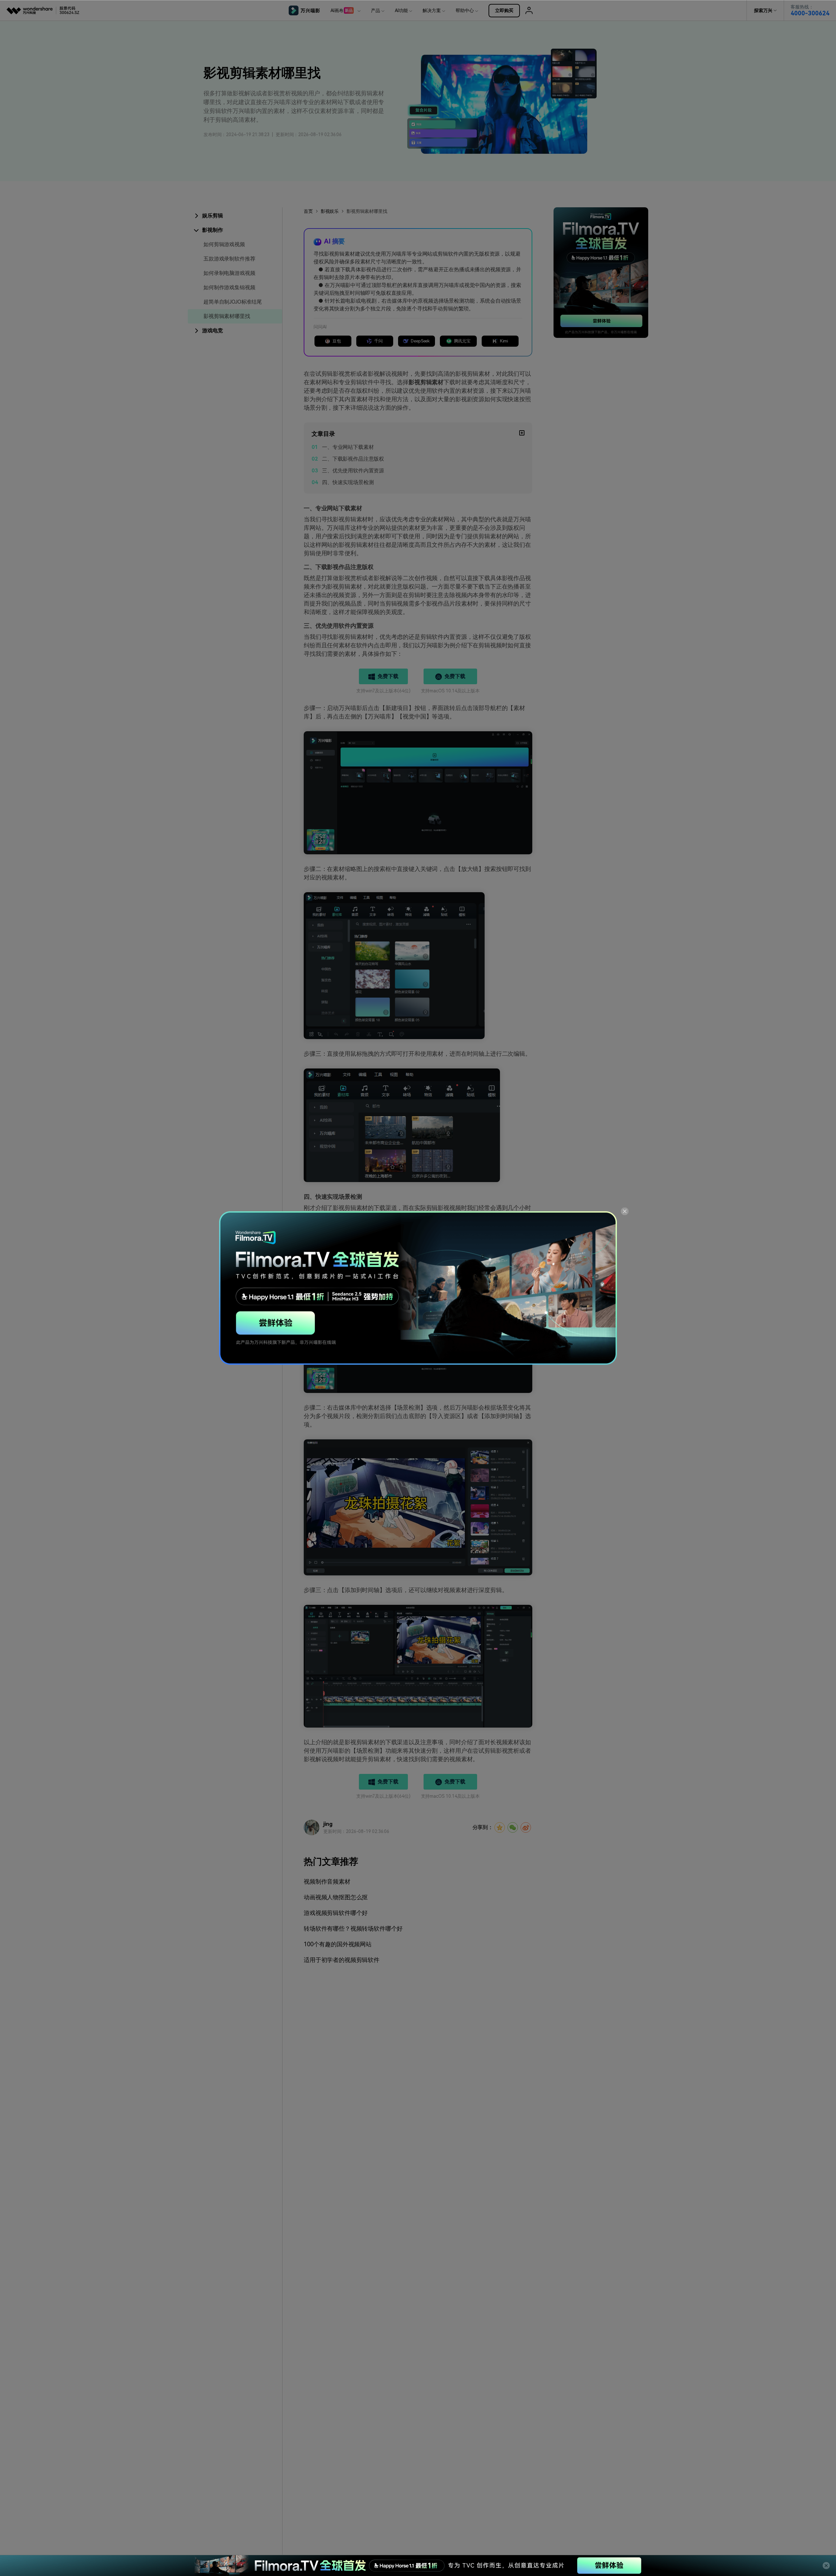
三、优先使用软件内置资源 (353, 471)
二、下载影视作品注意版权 (353, 459)
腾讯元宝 (462, 341)
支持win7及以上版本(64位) (383, 691)
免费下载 (388, 676)
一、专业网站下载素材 (348, 447)
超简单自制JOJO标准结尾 (233, 302)
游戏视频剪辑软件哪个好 (336, 1913)
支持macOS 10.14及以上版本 (450, 691)
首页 (308, 211)
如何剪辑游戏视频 (224, 244)
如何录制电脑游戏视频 (229, 273)
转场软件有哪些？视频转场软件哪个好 (353, 1928)
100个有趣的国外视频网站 (338, 1944)
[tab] (235, 216)
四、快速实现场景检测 (348, 482)
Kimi (504, 341)
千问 (378, 341)
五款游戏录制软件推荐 (229, 259)
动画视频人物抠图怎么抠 (336, 1897)
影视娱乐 (330, 211)
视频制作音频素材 (327, 1881)
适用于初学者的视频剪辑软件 (342, 1960)
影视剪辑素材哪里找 (227, 316)
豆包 (337, 341)
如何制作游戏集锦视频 (229, 287)
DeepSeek (420, 341)
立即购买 (504, 10)
